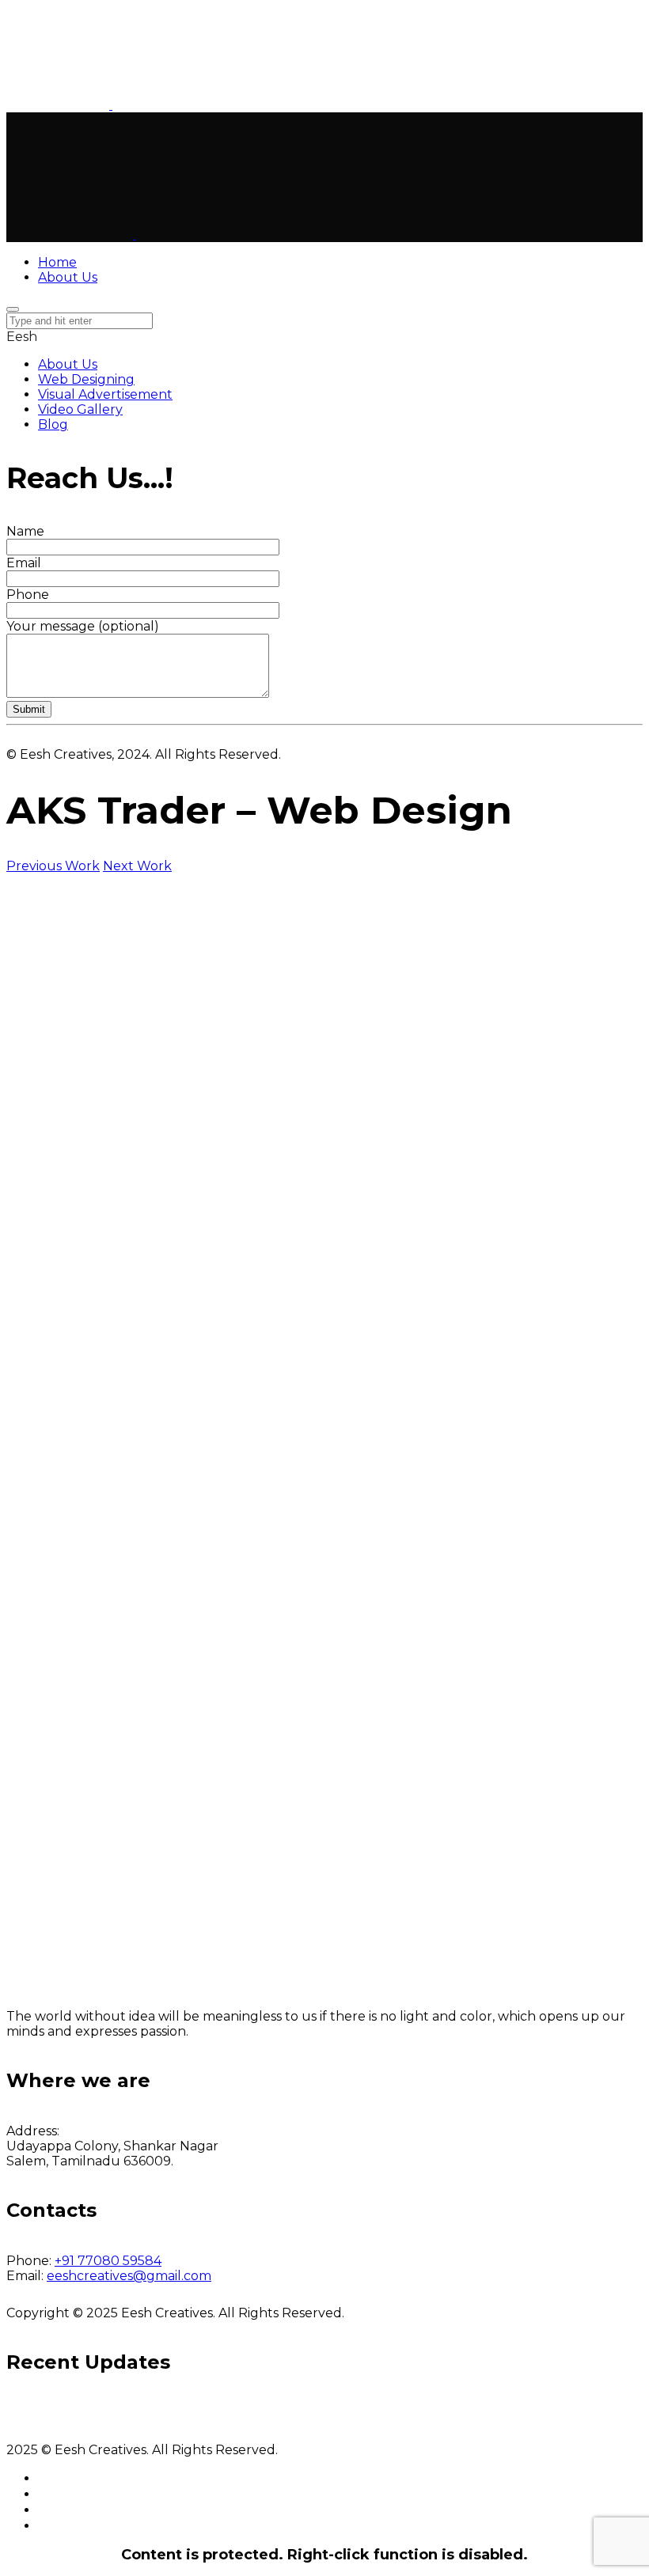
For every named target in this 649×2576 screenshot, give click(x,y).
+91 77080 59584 (108, 2261)
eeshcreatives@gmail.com (129, 2276)
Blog (53, 424)
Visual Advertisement (105, 394)
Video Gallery (80, 409)
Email (24, 563)
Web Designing (86, 379)
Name (25, 531)
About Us (68, 364)
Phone (28, 595)
